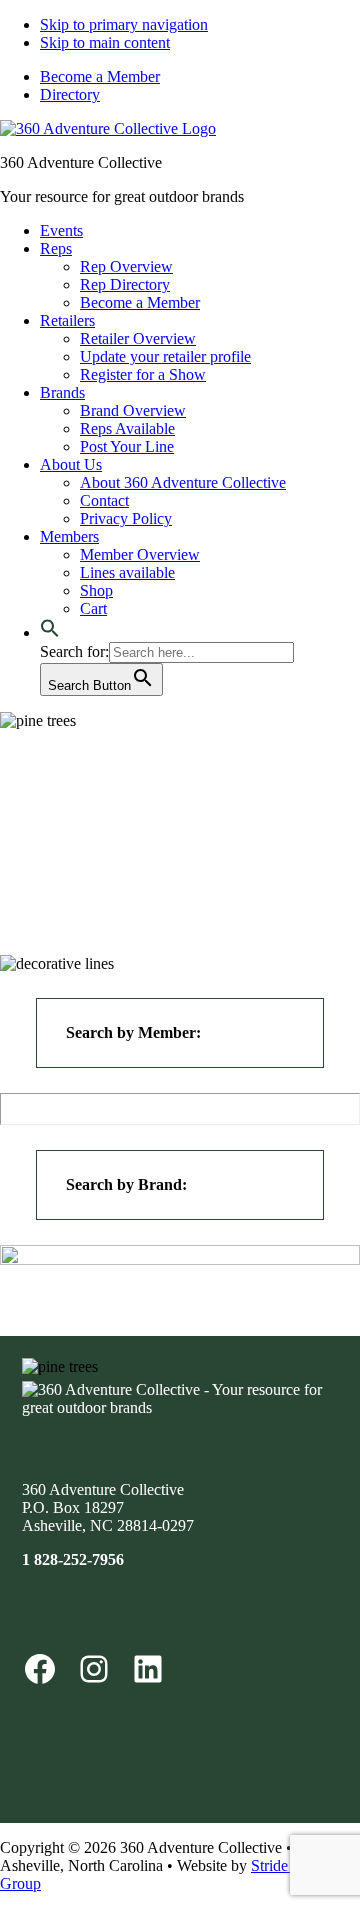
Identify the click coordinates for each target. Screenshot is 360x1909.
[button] (50, 632)
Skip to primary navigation (124, 24)
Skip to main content (105, 42)
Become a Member (100, 76)
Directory (70, 94)
